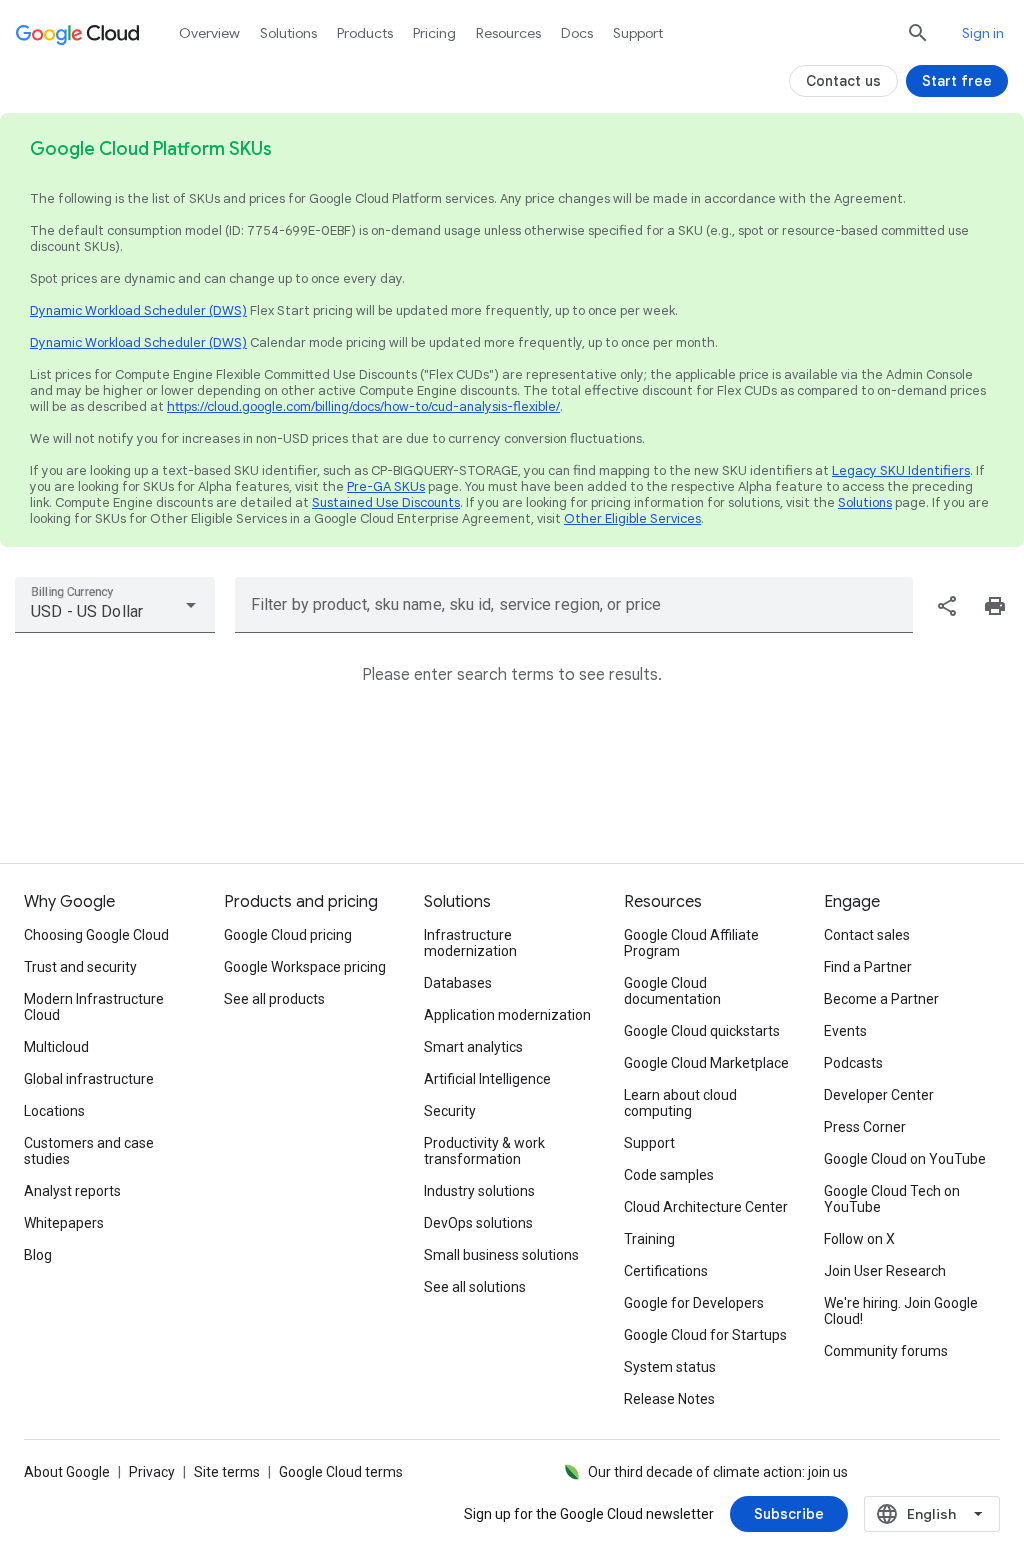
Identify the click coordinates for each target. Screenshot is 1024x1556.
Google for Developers (694, 1303)
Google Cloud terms (341, 1472)
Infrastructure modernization (470, 943)
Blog (38, 1255)
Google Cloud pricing (288, 935)
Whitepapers (64, 1223)
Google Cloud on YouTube (905, 1159)
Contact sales (867, 935)
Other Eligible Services (632, 518)
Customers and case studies (89, 1151)
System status (670, 1367)
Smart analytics (473, 1047)
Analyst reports (72, 1191)
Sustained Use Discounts (386, 502)
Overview (209, 33)
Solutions (865, 502)
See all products (274, 999)
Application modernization (507, 1015)
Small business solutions (501, 1255)
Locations (54, 1111)
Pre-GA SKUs (386, 486)
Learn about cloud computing (680, 1103)
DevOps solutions (478, 1223)
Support (638, 33)
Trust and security (80, 967)
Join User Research (885, 1271)
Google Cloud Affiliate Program (691, 943)
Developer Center (879, 1095)
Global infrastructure (89, 1079)
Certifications (666, 1271)
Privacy (152, 1472)
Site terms (227, 1472)
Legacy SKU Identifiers (901, 470)
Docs (577, 33)
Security (450, 1111)
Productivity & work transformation (484, 1151)
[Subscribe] (789, 1514)
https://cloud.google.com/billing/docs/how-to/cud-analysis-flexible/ (363, 406)
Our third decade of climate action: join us (718, 1472)
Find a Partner (868, 967)
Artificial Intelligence (487, 1079)
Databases (458, 983)
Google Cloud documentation (672, 991)
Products (365, 33)
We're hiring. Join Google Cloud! (901, 1311)
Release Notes (669, 1399)
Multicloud (56, 1047)
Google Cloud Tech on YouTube (892, 1199)
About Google (67, 1472)
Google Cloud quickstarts (702, 1031)
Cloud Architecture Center (706, 1207)
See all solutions (475, 1287)
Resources (508, 33)
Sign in (983, 33)
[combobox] (115, 605)
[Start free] (957, 81)
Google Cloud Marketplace (706, 1063)
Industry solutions (479, 1191)
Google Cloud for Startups (705, 1335)
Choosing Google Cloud (96, 935)
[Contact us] (843, 81)
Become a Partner (881, 999)
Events (845, 1031)
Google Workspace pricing (305, 967)
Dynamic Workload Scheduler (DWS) (138, 310)
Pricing (434, 33)
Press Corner (865, 1127)
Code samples (669, 1175)
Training (649, 1239)
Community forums (886, 1351)
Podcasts (853, 1063)
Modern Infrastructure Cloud (94, 1007)
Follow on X (859, 1239)
